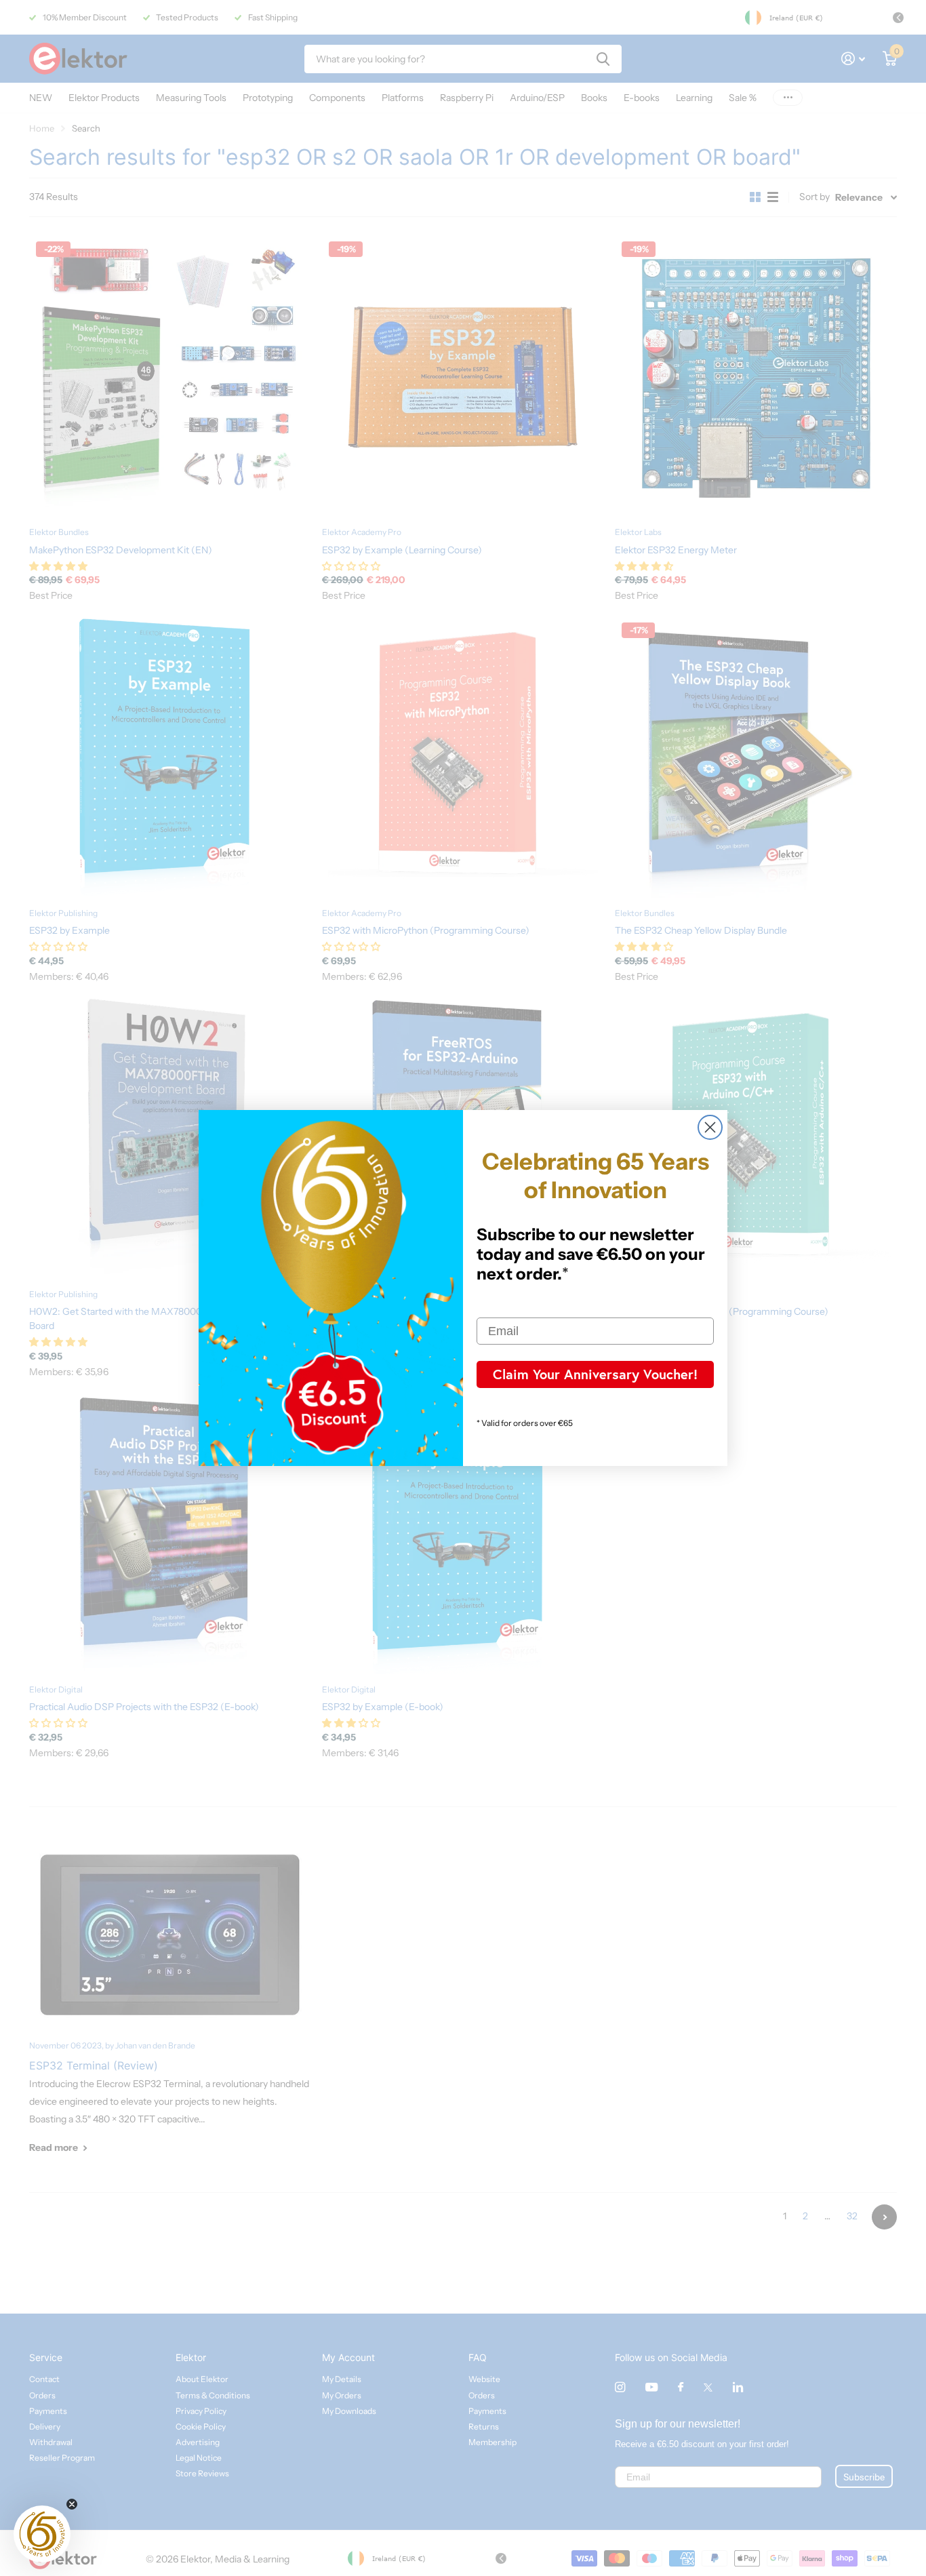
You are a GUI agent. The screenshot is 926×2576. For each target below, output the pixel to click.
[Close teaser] (72, 2504)
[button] (42, 2534)
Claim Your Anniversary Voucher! (595, 1374)
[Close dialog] (710, 1127)
